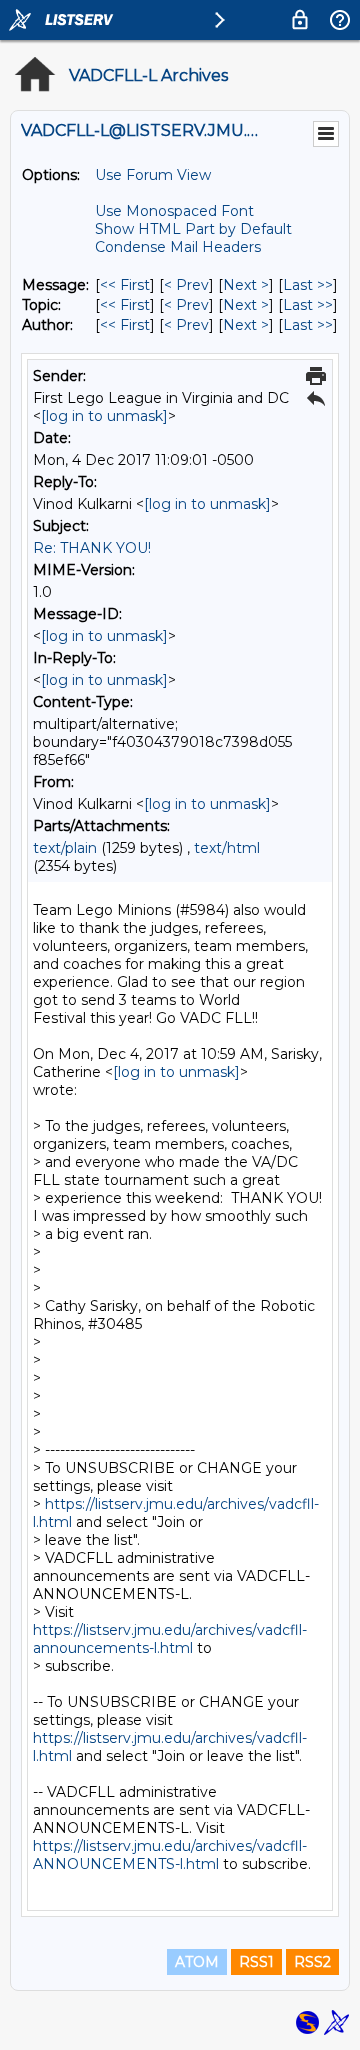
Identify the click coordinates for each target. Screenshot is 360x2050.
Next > (246, 285)
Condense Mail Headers (178, 247)
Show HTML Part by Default (193, 229)
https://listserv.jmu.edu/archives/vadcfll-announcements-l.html (170, 1639)
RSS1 (256, 1962)
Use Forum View (153, 175)
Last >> (308, 285)
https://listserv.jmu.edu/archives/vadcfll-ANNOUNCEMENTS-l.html (170, 1855)
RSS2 (312, 1962)
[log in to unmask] (104, 416)
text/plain (65, 848)
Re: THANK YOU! (92, 548)
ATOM (197, 1962)
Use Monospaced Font (174, 211)
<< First (125, 285)
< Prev (186, 285)
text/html (227, 848)
